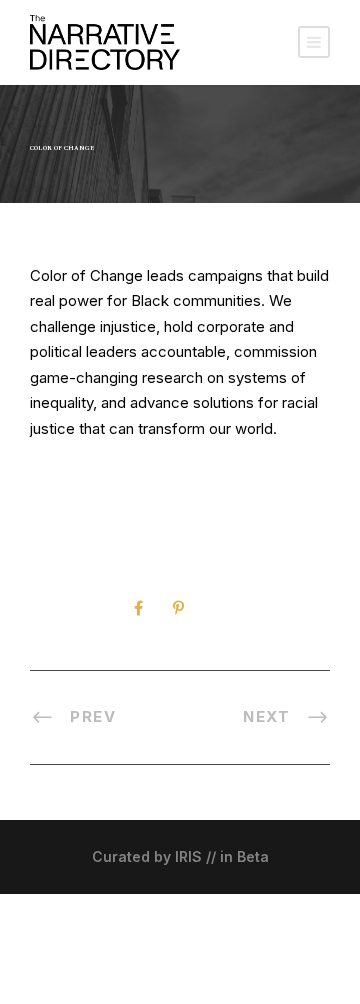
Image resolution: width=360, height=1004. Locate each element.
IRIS (188, 856)
